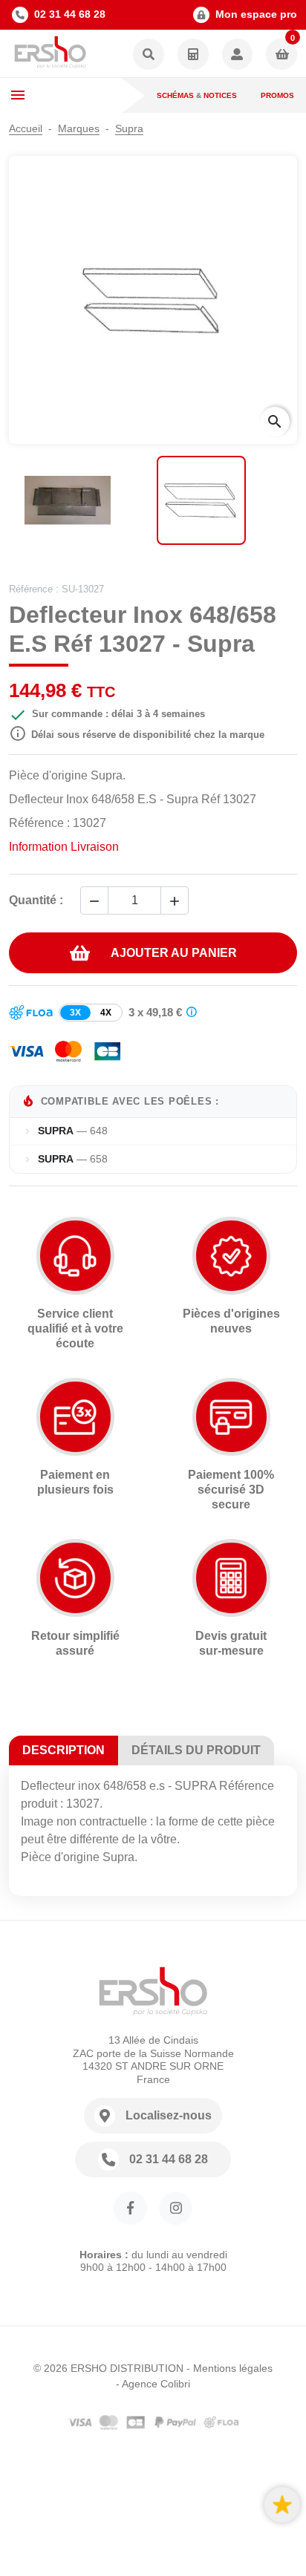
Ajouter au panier (174, 953)
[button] (149, 55)
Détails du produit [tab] (196, 1750)
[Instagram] (176, 2208)
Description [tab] (64, 1750)
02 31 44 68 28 (70, 14)
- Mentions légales (229, 2368)
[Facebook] (130, 2208)
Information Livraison (64, 847)
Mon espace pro (256, 14)
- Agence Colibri (153, 2384)
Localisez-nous (169, 2115)
